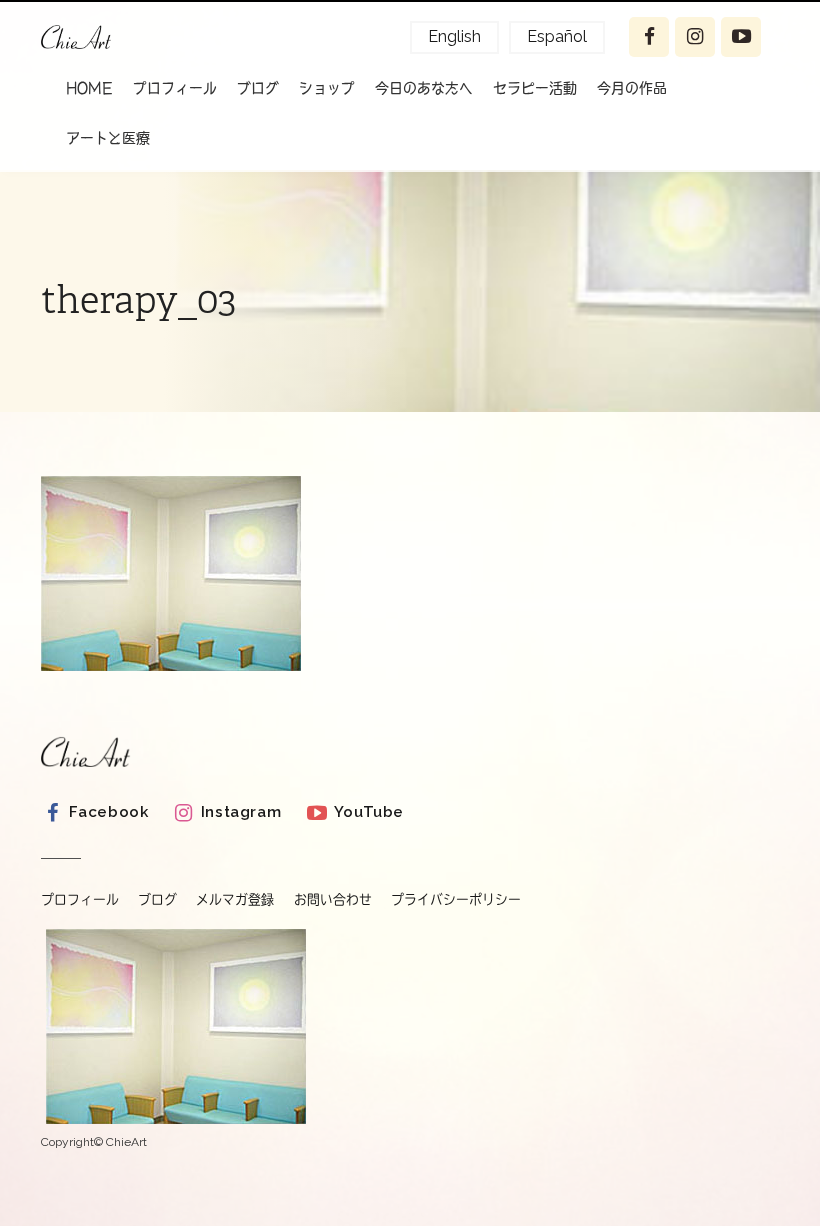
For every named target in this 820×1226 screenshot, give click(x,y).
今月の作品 (632, 87)
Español (557, 36)
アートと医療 (108, 137)
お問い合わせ (333, 899)
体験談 (105, 186)
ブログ (258, 87)
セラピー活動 (535, 87)
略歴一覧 (179, 136)
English (454, 36)
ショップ (327, 87)
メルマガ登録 (235, 899)
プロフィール (175, 87)
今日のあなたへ (424, 87)
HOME (89, 87)
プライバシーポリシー (456, 899)
